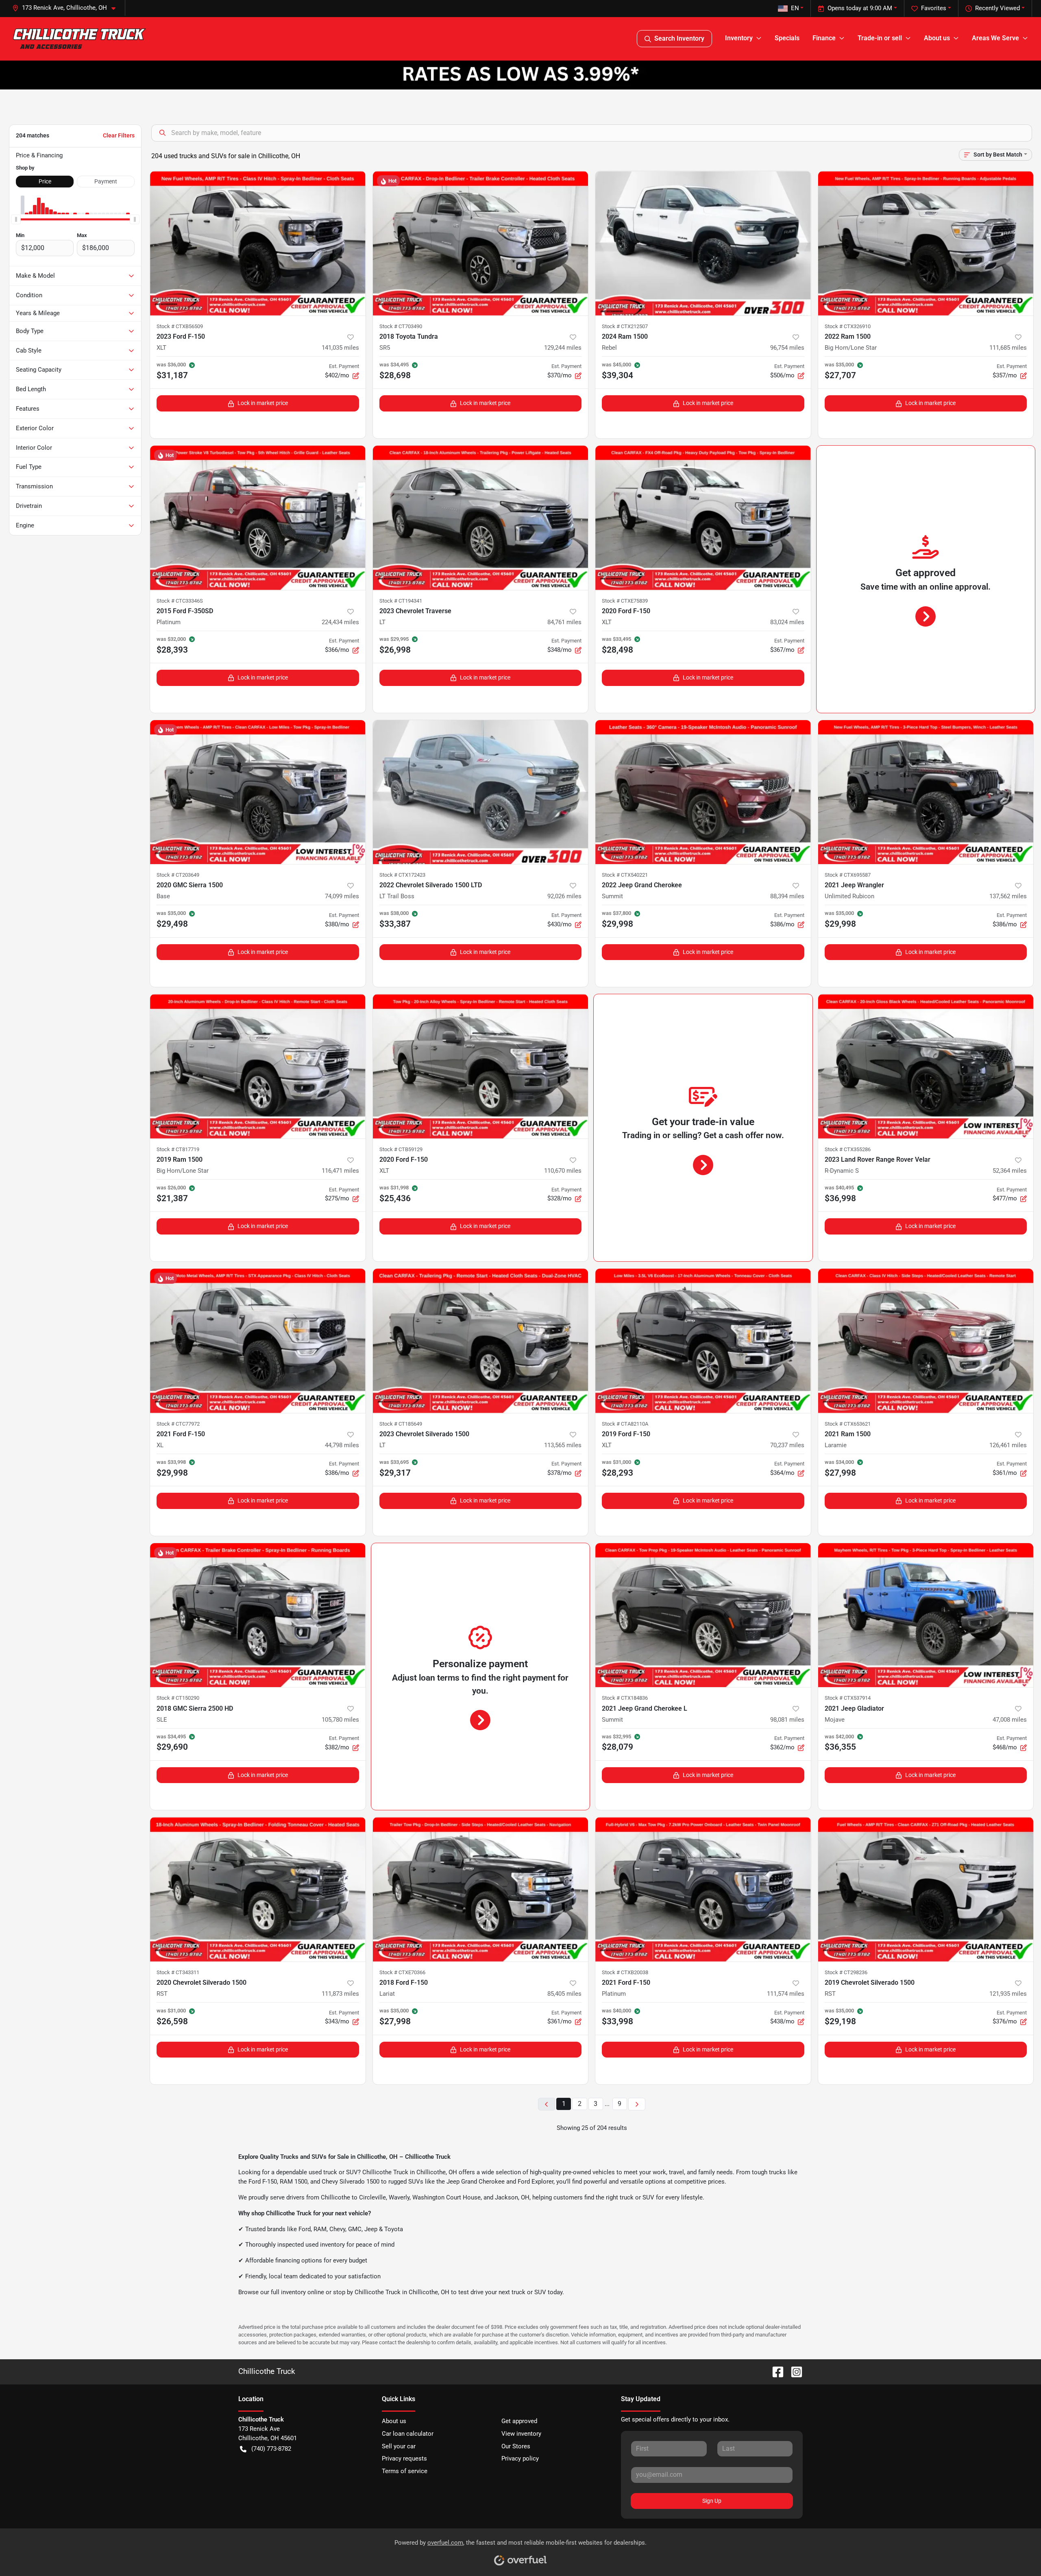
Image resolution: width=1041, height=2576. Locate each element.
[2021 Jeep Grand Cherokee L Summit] (703, 1615)
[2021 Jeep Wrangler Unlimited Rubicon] (926, 792)
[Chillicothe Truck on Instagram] (793, 2371)
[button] (67, 8)
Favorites (934, 8)
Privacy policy (520, 2458)
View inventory (521, 2434)
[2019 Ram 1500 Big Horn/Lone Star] (258, 1066)
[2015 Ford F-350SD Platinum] (258, 518)
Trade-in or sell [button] (880, 38)
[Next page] (637, 2104)
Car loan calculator (408, 2434)
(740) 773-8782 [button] (271, 2449)
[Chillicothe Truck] (79, 39)
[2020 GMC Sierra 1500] (258, 792)
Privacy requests (404, 2458)
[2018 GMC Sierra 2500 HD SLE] (258, 1615)
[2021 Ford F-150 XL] (258, 1341)
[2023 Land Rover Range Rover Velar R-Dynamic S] (926, 1066)
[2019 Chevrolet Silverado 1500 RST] (926, 1889)
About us (394, 2421)
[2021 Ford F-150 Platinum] (703, 1889)
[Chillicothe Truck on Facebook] (775, 2371)
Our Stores (516, 2446)
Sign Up (712, 2501)
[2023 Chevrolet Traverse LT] (481, 518)
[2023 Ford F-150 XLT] (258, 243)
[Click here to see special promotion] (520, 75)
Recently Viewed (997, 8)
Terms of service (405, 2471)
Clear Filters (119, 135)
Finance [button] (824, 38)
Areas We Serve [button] (995, 38)
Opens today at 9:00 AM (860, 8)
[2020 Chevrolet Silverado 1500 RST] (258, 1889)
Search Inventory (679, 38)
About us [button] (937, 38)
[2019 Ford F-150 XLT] (703, 1341)
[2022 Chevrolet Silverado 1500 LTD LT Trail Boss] (481, 792)
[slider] (16, 219)
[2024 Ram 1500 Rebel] (703, 243)
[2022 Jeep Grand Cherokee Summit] (703, 792)
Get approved (519, 2421)
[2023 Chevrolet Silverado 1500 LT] (481, 1341)
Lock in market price (263, 403)
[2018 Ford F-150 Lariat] (481, 1889)
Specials (787, 38)
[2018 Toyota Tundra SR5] (481, 243)
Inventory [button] (739, 38)
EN (795, 8)
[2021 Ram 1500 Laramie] (926, 1341)
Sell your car (399, 2446)
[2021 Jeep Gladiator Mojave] (926, 1615)
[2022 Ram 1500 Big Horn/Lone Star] (926, 243)
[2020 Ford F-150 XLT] (703, 518)
